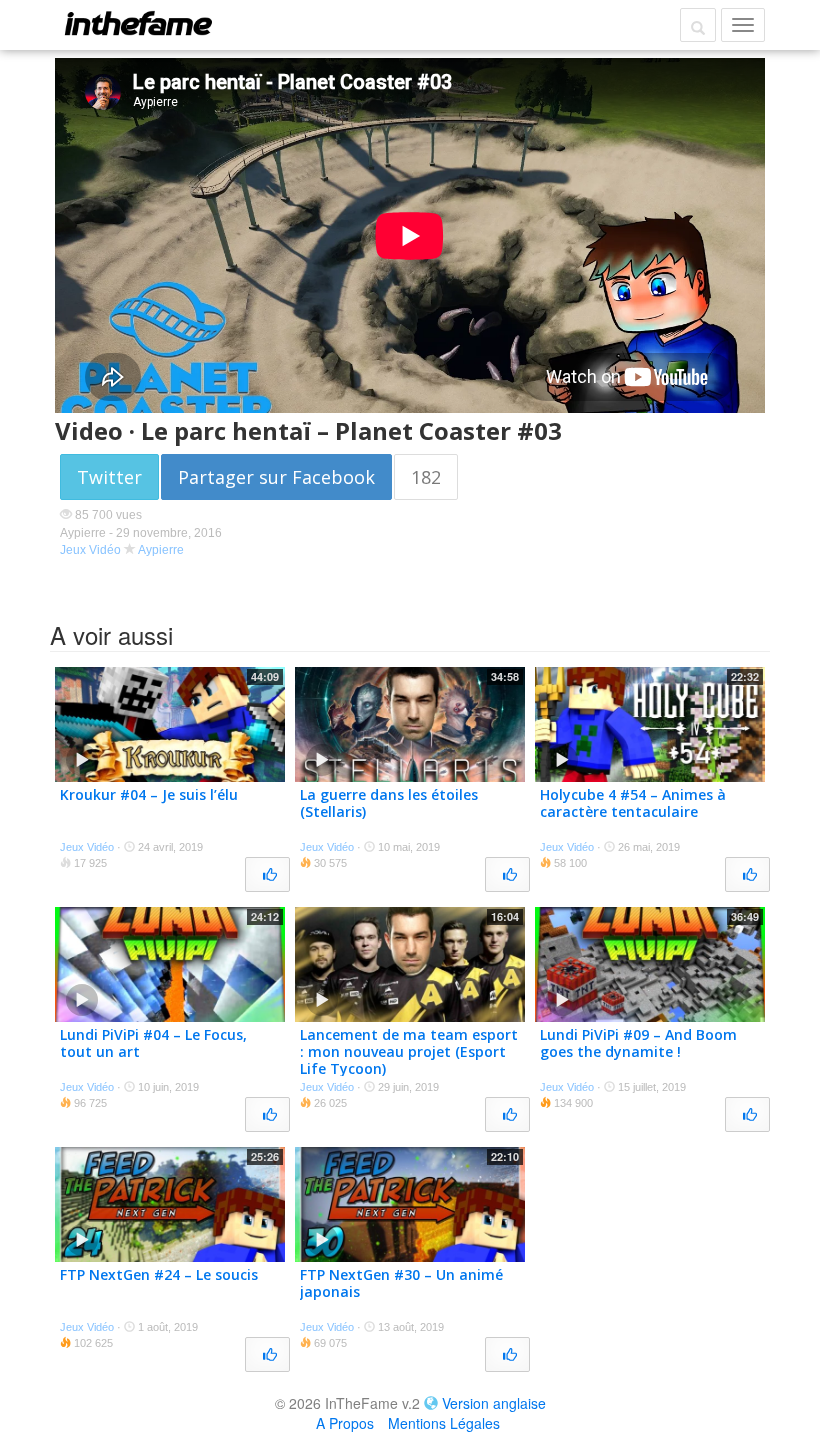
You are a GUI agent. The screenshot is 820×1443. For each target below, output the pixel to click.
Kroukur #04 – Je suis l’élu (149, 794)
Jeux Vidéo (90, 550)
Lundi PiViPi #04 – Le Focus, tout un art (153, 1043)
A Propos (345, 1423)
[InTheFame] (138, 23)
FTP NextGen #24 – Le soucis (159, 1274)
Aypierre (161, 550)
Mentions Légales (444, 1423)
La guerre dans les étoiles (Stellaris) (389, 803)
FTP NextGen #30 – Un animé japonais (401, 1283)
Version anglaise (494, 1403)
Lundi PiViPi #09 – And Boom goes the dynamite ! (638, 1043)
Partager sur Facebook (276, 477)
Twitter (109, 477)
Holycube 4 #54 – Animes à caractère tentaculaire (633, 803)
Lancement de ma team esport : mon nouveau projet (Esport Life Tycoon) (409, 1051)
